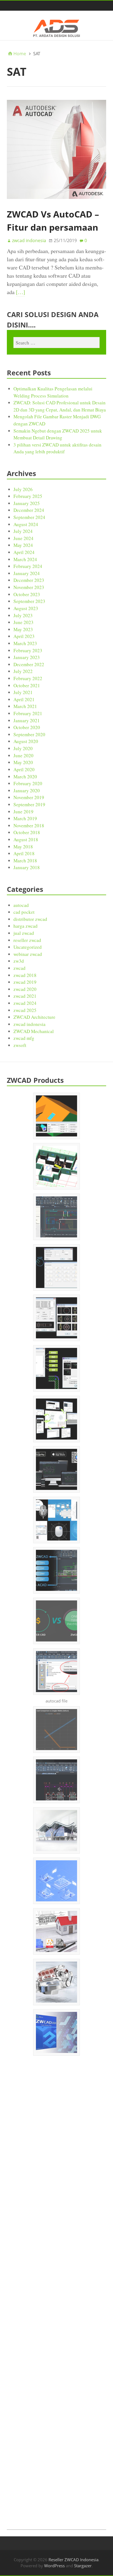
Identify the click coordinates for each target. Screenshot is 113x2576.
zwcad (19, 968)
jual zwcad (24, 933)
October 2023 (27, 594)
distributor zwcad (30, 919)
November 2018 (29, 826)
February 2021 (28, 713)
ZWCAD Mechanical (34, 1031)
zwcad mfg (24, 1038)
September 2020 (29, 734)
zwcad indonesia (29, 1024)
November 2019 (29, 797)
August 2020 (26, 741)
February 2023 (28, 650)
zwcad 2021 (25, 996)
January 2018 (27, 867)
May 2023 (23, 629)
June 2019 (23, 812)
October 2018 (27, 832)
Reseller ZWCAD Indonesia (74, 2560)
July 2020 (23, 748)
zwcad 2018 (25, 975)
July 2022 (23, 671)
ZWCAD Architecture (34, 1017)
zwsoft (20, 1045)
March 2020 (25, 777)
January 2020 (27, 791)
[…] (21, 292)
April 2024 (24, 552)
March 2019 (25, 818)
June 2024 (23, 538)
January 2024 (27, 573)
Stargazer (83, 2566)
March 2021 (25, 706)
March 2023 (25, 643)
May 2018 (23, 847)
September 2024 (29, 517)
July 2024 (23, 531)
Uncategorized (28, 947)
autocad (21, 905)
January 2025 (27, 503)
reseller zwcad (27, 940)
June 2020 (23, 755)
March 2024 (25, 559)
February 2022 (28, 678)
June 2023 (23, 622)
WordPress (54, 2566)
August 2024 (26, 524)
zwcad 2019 (25, 982)
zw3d (19, 961)
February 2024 (28, 566)
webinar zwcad (28, 954)
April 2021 (24, 699)
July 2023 (23, 615)
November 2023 (29, 587)
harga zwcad (26, 926)
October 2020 (27, 727)
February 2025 (28, 496)
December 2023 (29, 580)
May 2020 (23, 762)
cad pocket (24, 912)
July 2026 (23, 489)
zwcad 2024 (25, 1003)
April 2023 (24, 636)
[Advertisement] (56, 2301)
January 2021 (27, 720)
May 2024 (23, 545)
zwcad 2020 (25, 989)
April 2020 (24, 769)
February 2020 (28, 783)
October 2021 (27, 685)
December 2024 (29, 510)
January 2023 (27, 657)
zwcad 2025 (25, 1010)
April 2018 (24, 853)
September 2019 (29, 804)
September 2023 (29, 601)
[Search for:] (56, 343)
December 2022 (29, 664)
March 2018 (25, 861)
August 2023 (26, 608)
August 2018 (26, 839)
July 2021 (23, 692)
